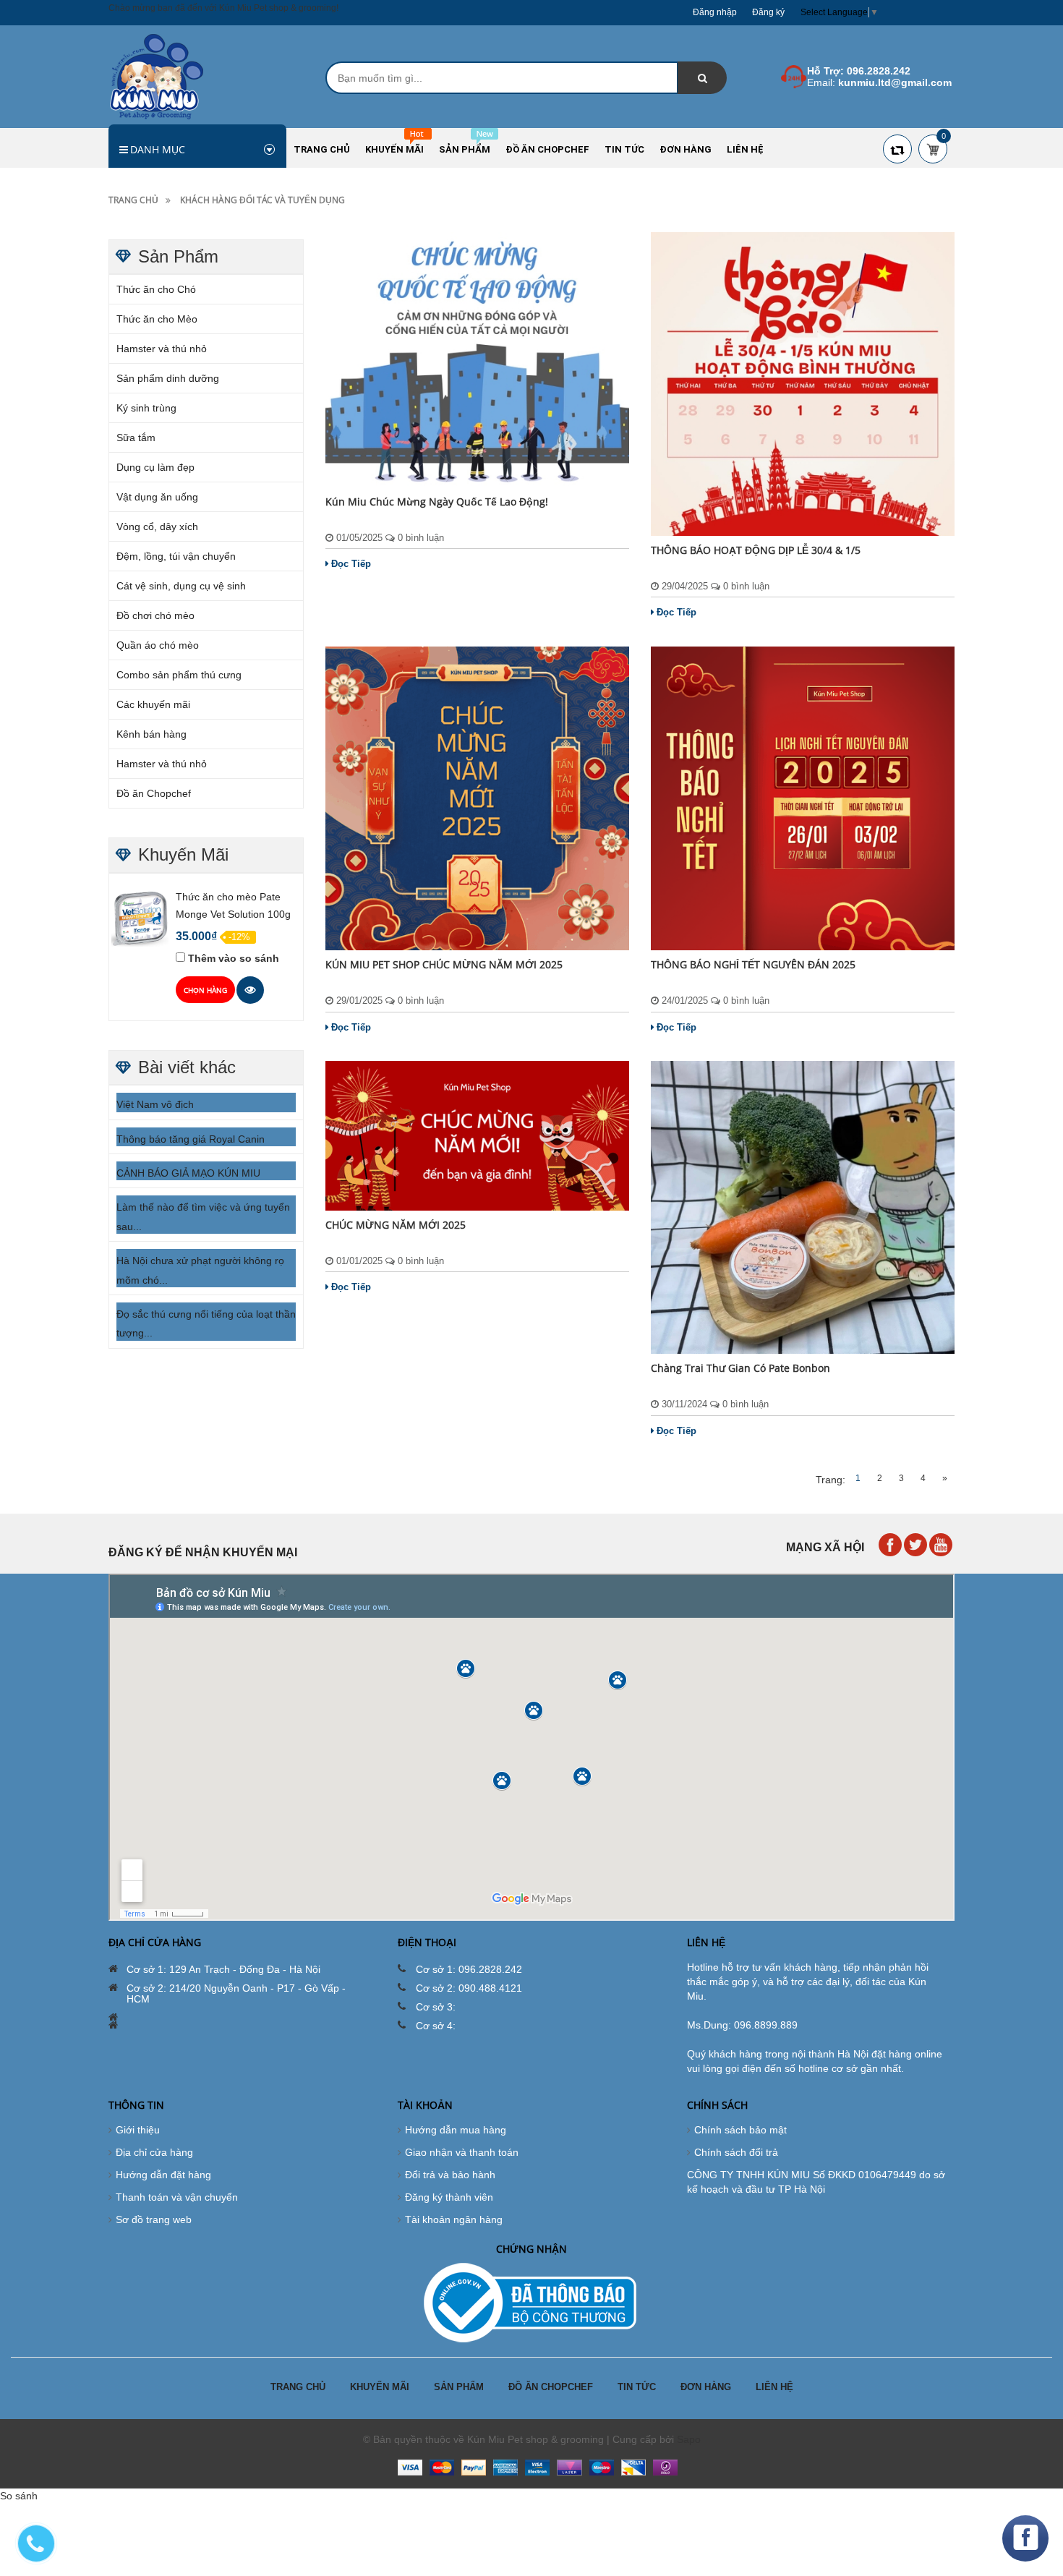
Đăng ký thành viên (449, 2197)
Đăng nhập (715, 12)
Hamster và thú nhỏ (162, 349)
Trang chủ (133, 200)
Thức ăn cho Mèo (157, 319)
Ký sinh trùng (146, 408)
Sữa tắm (136, 438)
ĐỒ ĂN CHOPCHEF (551, 2387)
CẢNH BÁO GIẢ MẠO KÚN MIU (188, 1173)
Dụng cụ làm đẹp (155, 467)
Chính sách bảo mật (740, 2130)
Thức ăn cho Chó (156, 289)
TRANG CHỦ (298, 2387)
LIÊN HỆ (774, 2387)
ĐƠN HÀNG (706, 2387)
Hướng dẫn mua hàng (456, 2130)
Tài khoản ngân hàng (454, 2219)
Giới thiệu (138, 2130)
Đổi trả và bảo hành (450, 2175)
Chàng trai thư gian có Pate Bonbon (740, 1368)
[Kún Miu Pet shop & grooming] (157, 76)
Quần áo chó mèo (158, 645)
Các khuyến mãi (153, 704)
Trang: (831, 1480)
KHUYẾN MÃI (380, 2387)
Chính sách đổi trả (736, 2152)
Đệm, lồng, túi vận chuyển (176, 556)
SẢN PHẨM (459, 2387)
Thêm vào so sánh (234, 958)
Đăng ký (768, 12)
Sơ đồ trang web (154, 2219)
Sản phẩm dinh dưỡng (168, 378)
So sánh (19, 2496)
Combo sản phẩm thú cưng (179, 675)
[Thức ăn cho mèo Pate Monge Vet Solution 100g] (140, 918)
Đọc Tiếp (351, 564)
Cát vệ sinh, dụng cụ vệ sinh (181, 586)
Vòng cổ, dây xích (157, 526)
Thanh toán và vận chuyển (177, 2197)
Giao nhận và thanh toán (462, 2152)
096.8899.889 (766, 2025)
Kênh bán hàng (151, 734)
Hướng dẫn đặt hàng (163, 2175)
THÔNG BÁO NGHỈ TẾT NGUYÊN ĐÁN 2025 (753, 964)
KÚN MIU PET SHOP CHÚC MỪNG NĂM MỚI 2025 (444, 964)
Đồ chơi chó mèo (155, 615)
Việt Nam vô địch (155, 1104)
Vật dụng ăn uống (157, 497)
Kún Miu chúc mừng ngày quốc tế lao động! (437, 502)
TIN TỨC (637, 2387)
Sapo (689, 2439)
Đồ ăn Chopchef (154, 793)
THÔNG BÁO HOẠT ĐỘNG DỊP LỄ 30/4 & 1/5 (756, 550)
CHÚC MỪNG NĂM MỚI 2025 (396, 1225)
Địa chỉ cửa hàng (154, 2152)
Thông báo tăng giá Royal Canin (191, 1139)
